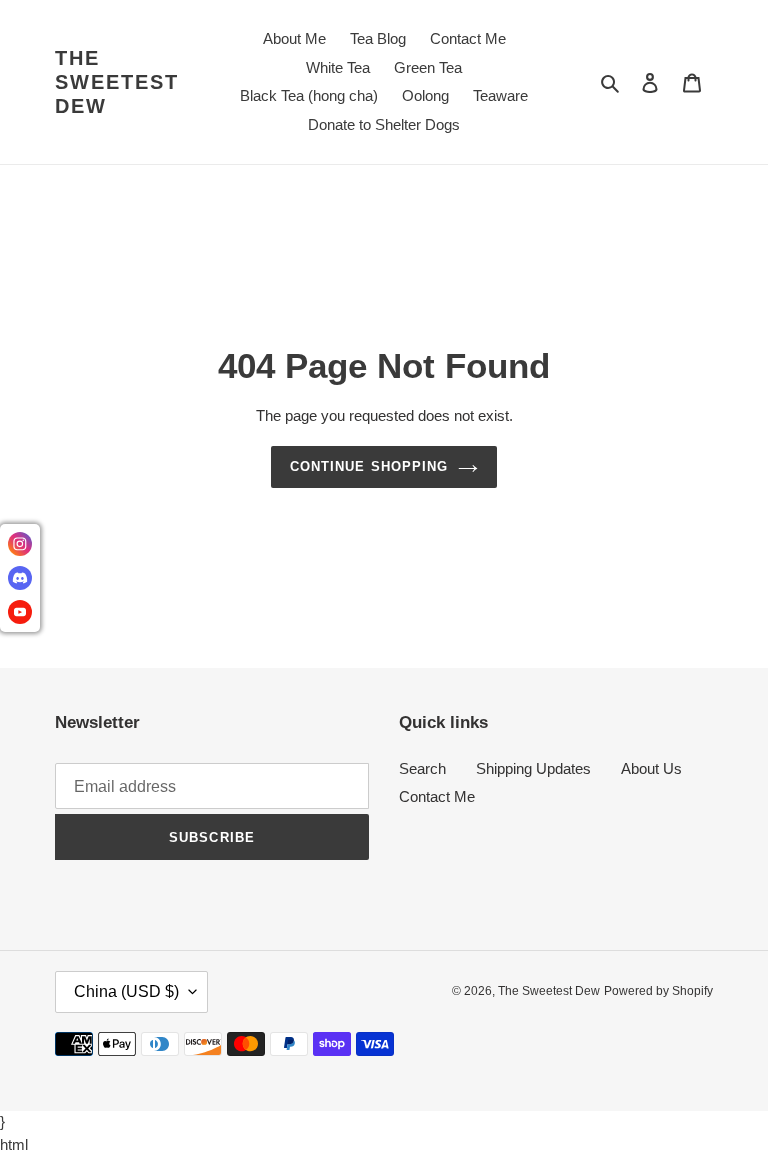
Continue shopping (369, 466)
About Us (651, 768)
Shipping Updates (533, 768)
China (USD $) (126, 991)
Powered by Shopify (658, 991)
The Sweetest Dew (117, 82)
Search (422, 768)
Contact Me (437, 796)
